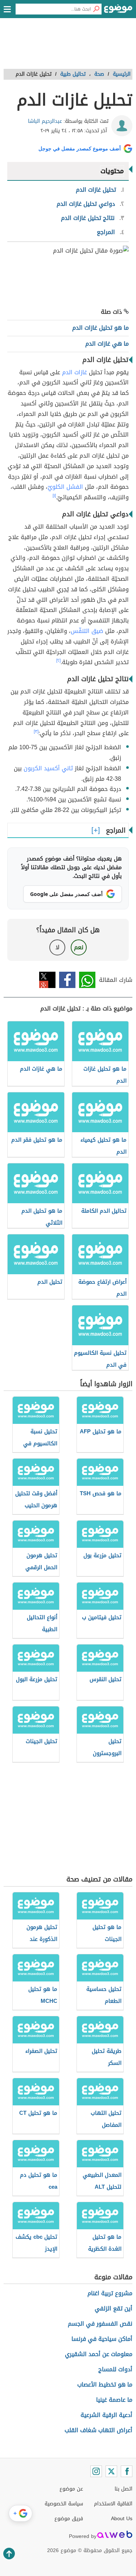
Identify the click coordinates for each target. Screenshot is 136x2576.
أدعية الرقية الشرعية (106, 2415)
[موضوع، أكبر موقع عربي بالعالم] (118, 11)
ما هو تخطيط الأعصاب (105, 2385)
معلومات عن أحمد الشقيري (99, 2354)
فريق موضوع (69, 2519)
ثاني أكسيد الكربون (48, 768)
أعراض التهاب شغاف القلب (98, 2430)
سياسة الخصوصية (64, 2504)
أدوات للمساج (115, 2369)
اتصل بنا (123, 2489)
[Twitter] (111, 2471)
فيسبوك (67, 980)
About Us (122, 2519)
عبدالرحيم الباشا (45, 121)
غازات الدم (75, 372)
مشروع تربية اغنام (110, 2293)
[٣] (36, 731)
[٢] (58, 660)
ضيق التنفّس (87, 631)
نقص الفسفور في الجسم (100, 2324)
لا (57, 947)
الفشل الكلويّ (65, 487)
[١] (54, 496)
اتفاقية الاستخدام (113, 2504)
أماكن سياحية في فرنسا (102, 2339)
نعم (79, 947)
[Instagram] (96, 2471)
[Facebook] (127, 2471)
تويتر (47, 980)
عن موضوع (71, 2489)
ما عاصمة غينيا (114, 2400)
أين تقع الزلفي (114, 2308)
